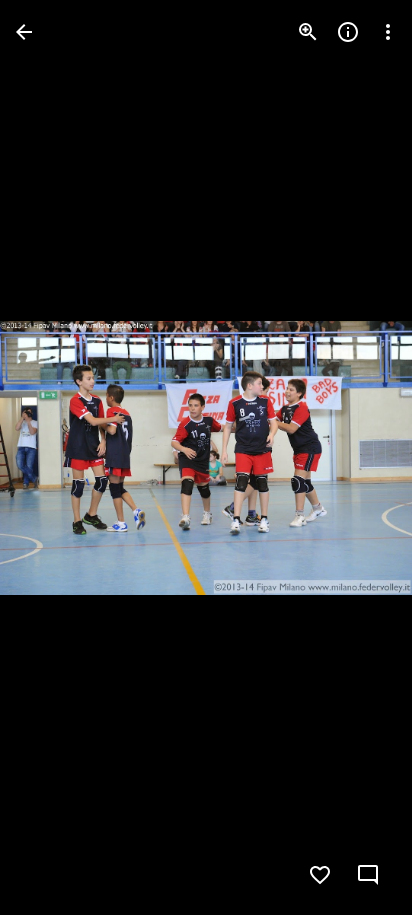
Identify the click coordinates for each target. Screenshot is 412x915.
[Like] (320, 875)
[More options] (388, 32)
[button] (56, 458)
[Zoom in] (308, 32)
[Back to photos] (24, 32)
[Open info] (348, 32)
